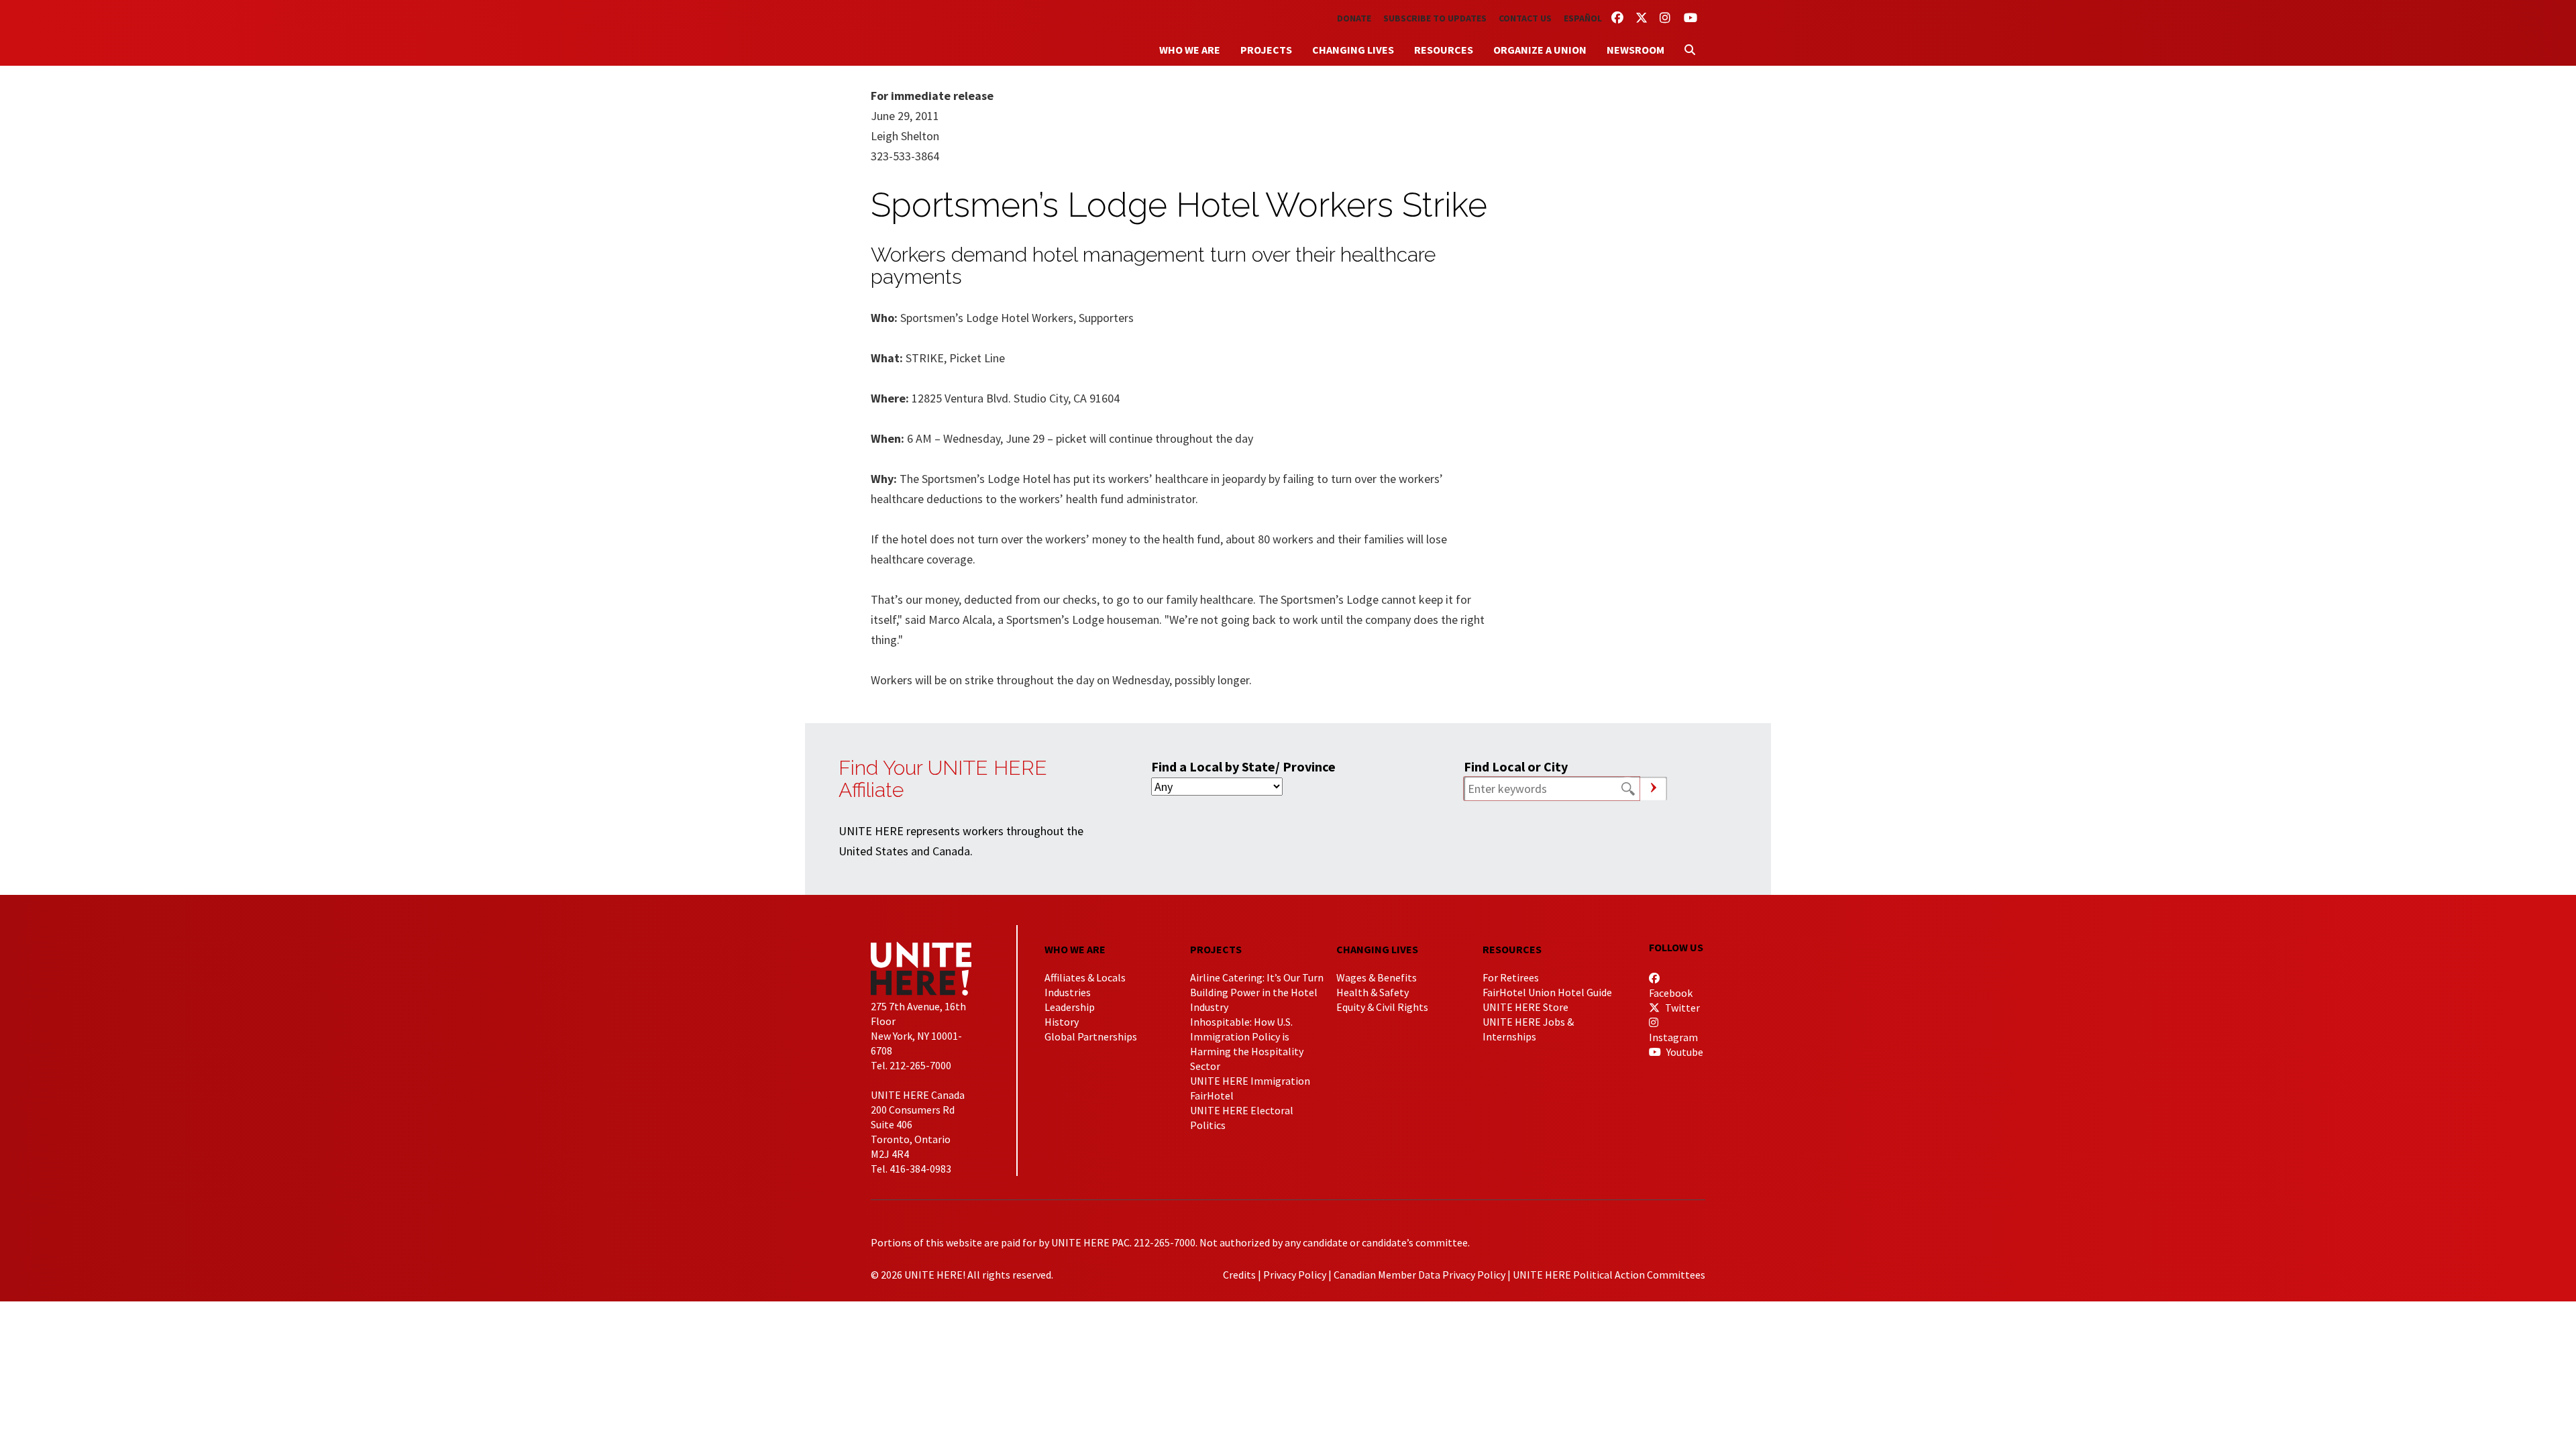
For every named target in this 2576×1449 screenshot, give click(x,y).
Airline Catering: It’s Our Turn (1257, 977)
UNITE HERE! (945, 33)
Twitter (1681, 1008)
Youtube (1684, 1052)
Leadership (1070, 1007)
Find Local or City (1516, 766)
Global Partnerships (1091, 1036)
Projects (1266, 50)
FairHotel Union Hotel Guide (1547, 992)
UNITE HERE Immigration (1250, 1081)
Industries (1068, 992)
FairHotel (1212, 1095)
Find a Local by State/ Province (1243, 766)
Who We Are (1190, 50)
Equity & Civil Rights (1382, 1007)
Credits (1239, 1275)
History (1062, 1022)
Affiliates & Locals (1085, 977)
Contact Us (1525, 18)
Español (1583, 18)
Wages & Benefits (1377, 977)
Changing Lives (1353, 50)
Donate (1354, 18)
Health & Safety (1373, 992)
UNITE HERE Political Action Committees (1609, 1275)
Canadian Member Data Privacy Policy (1419, 1275)
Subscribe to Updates (1435, 18)
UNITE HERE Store (1525, 1007)
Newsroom (1635, 50)
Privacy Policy (1295, 1275)
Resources (1444, 50)
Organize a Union (1540, 50)
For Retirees (1511, 977)
